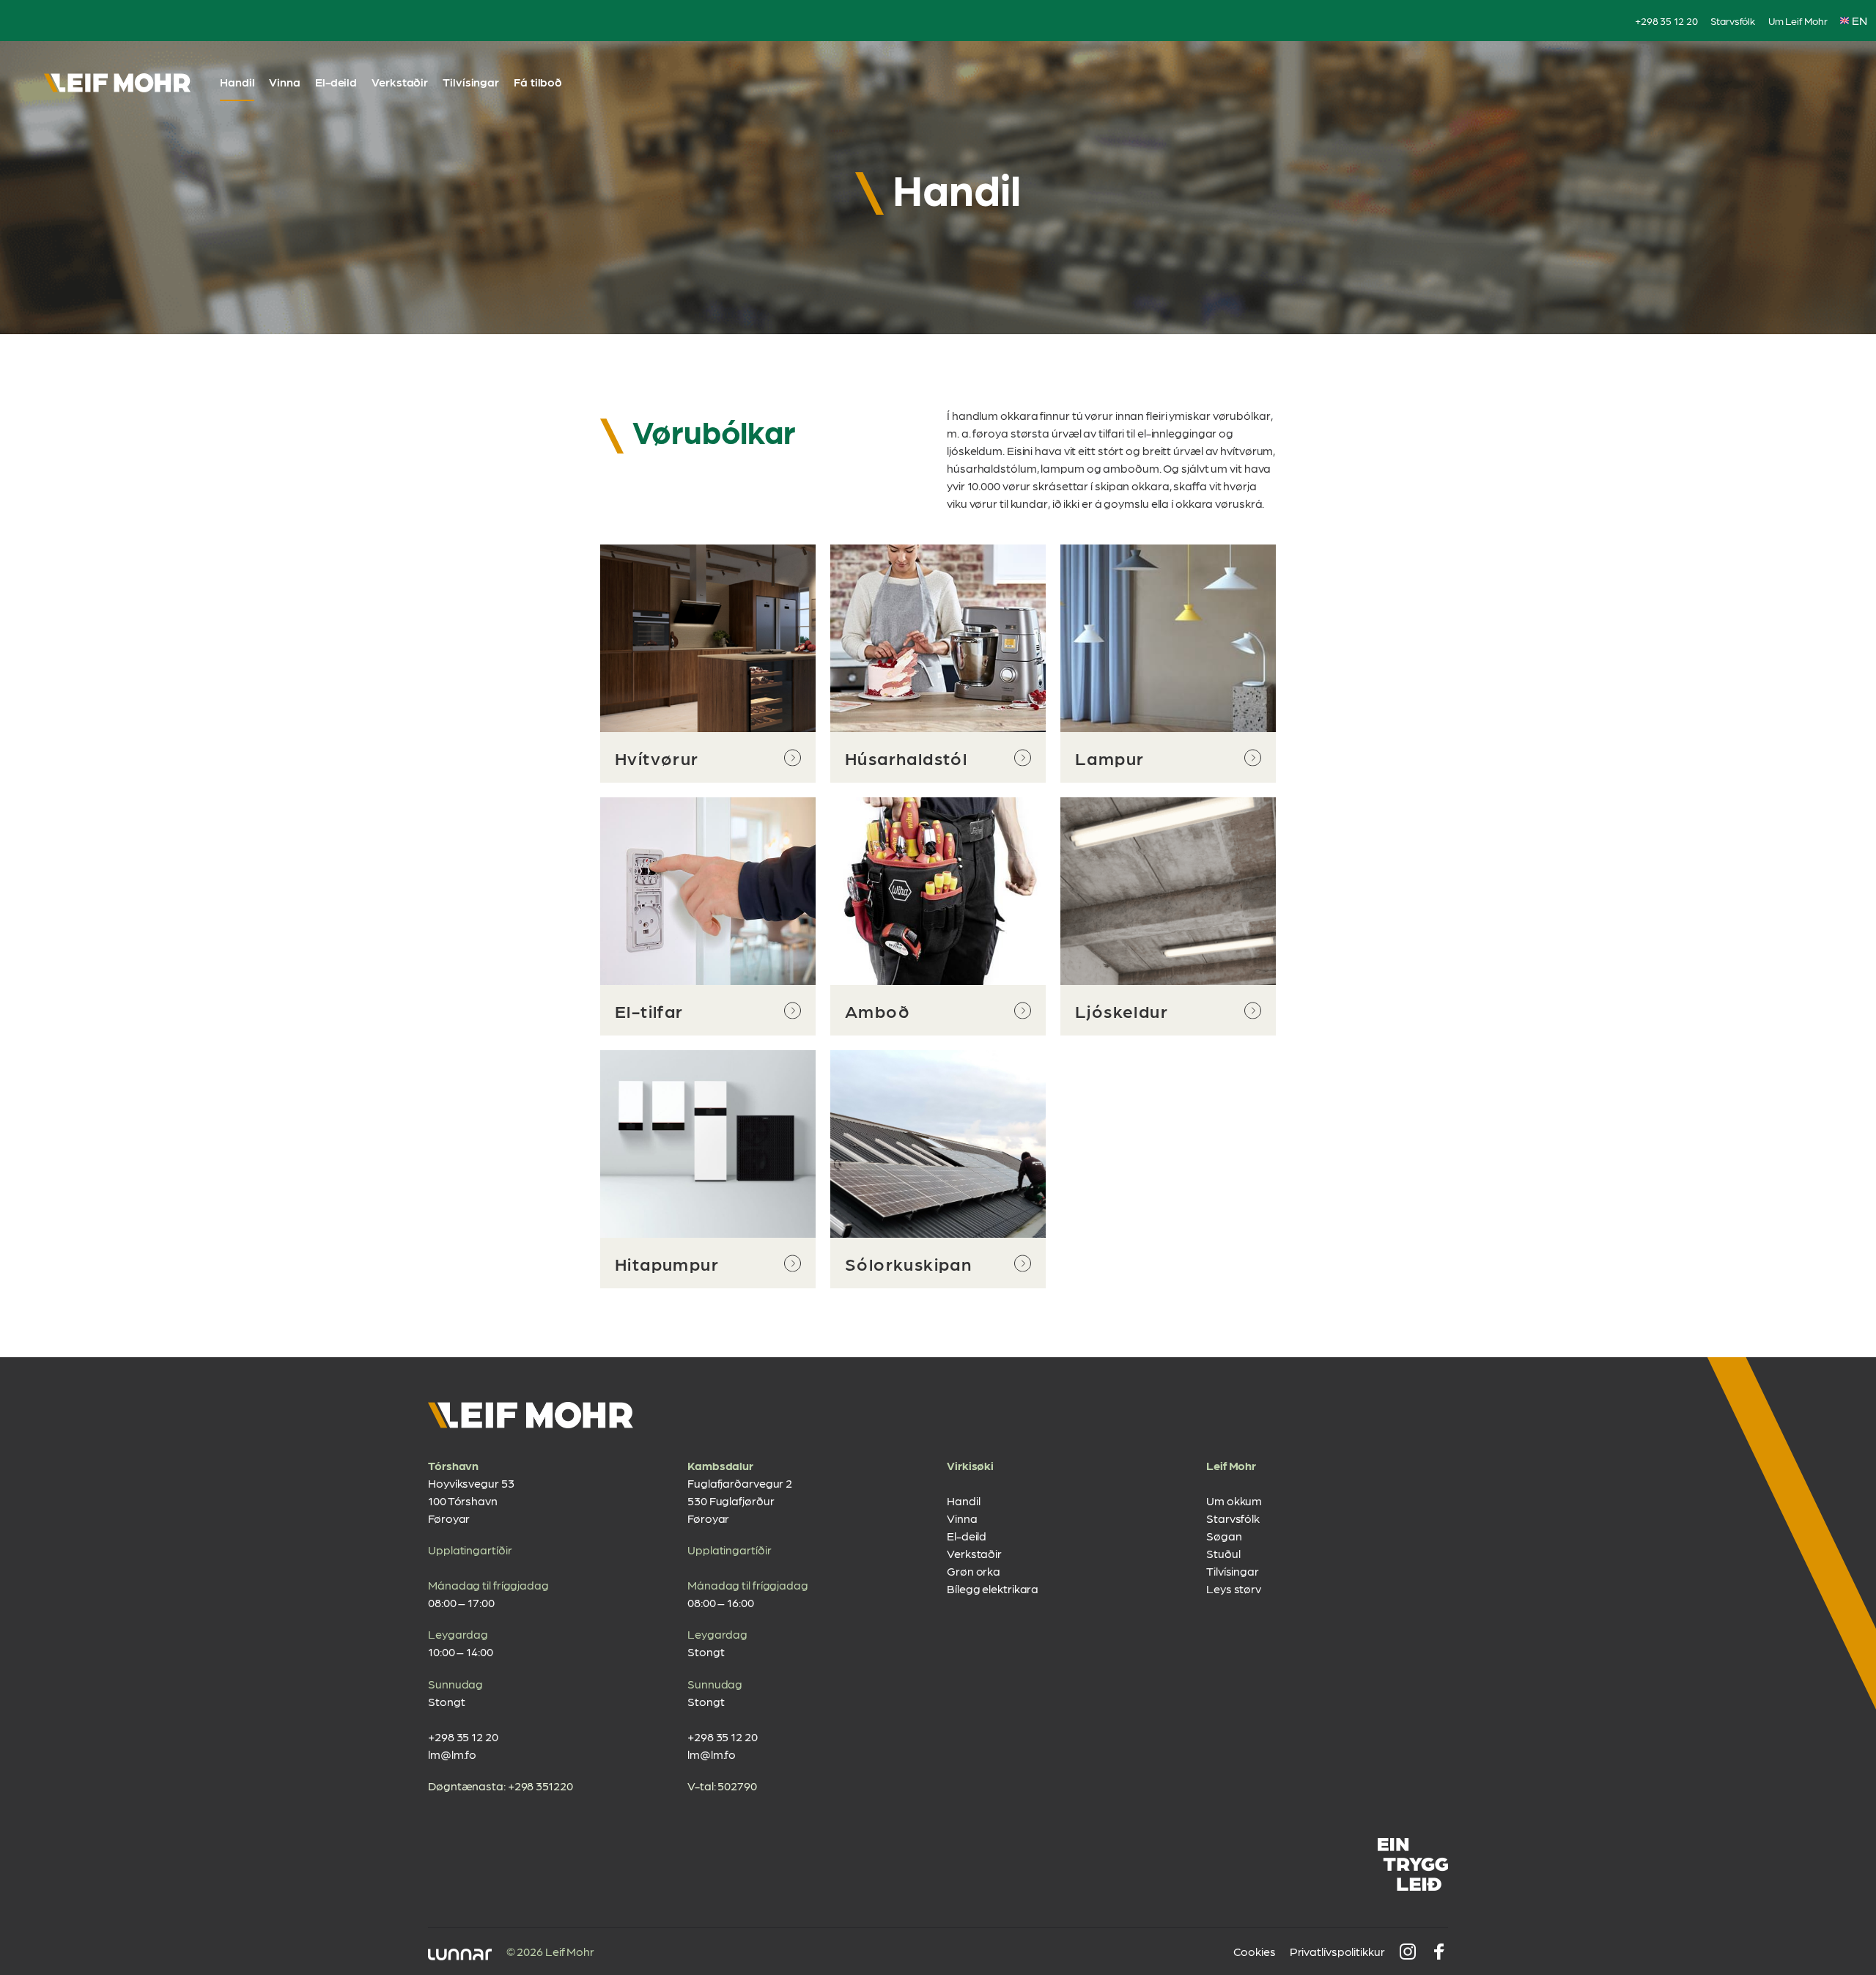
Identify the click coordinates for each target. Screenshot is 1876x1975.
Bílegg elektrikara (993, 1588)
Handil (237, 82)
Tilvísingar (471, 82)
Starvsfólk (1733, 21)
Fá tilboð (538, 82)
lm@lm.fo (452, 1754)
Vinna (285, 82)
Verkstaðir (400, 82)
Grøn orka (974, 1571)
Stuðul (1223, 1553)
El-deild (336, 82)
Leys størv (1234, 1588)
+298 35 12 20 (1666, 21)
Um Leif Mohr (1798, 21)
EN (1860, 20)
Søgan (1224, 1536)
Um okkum (1234, 1500)
